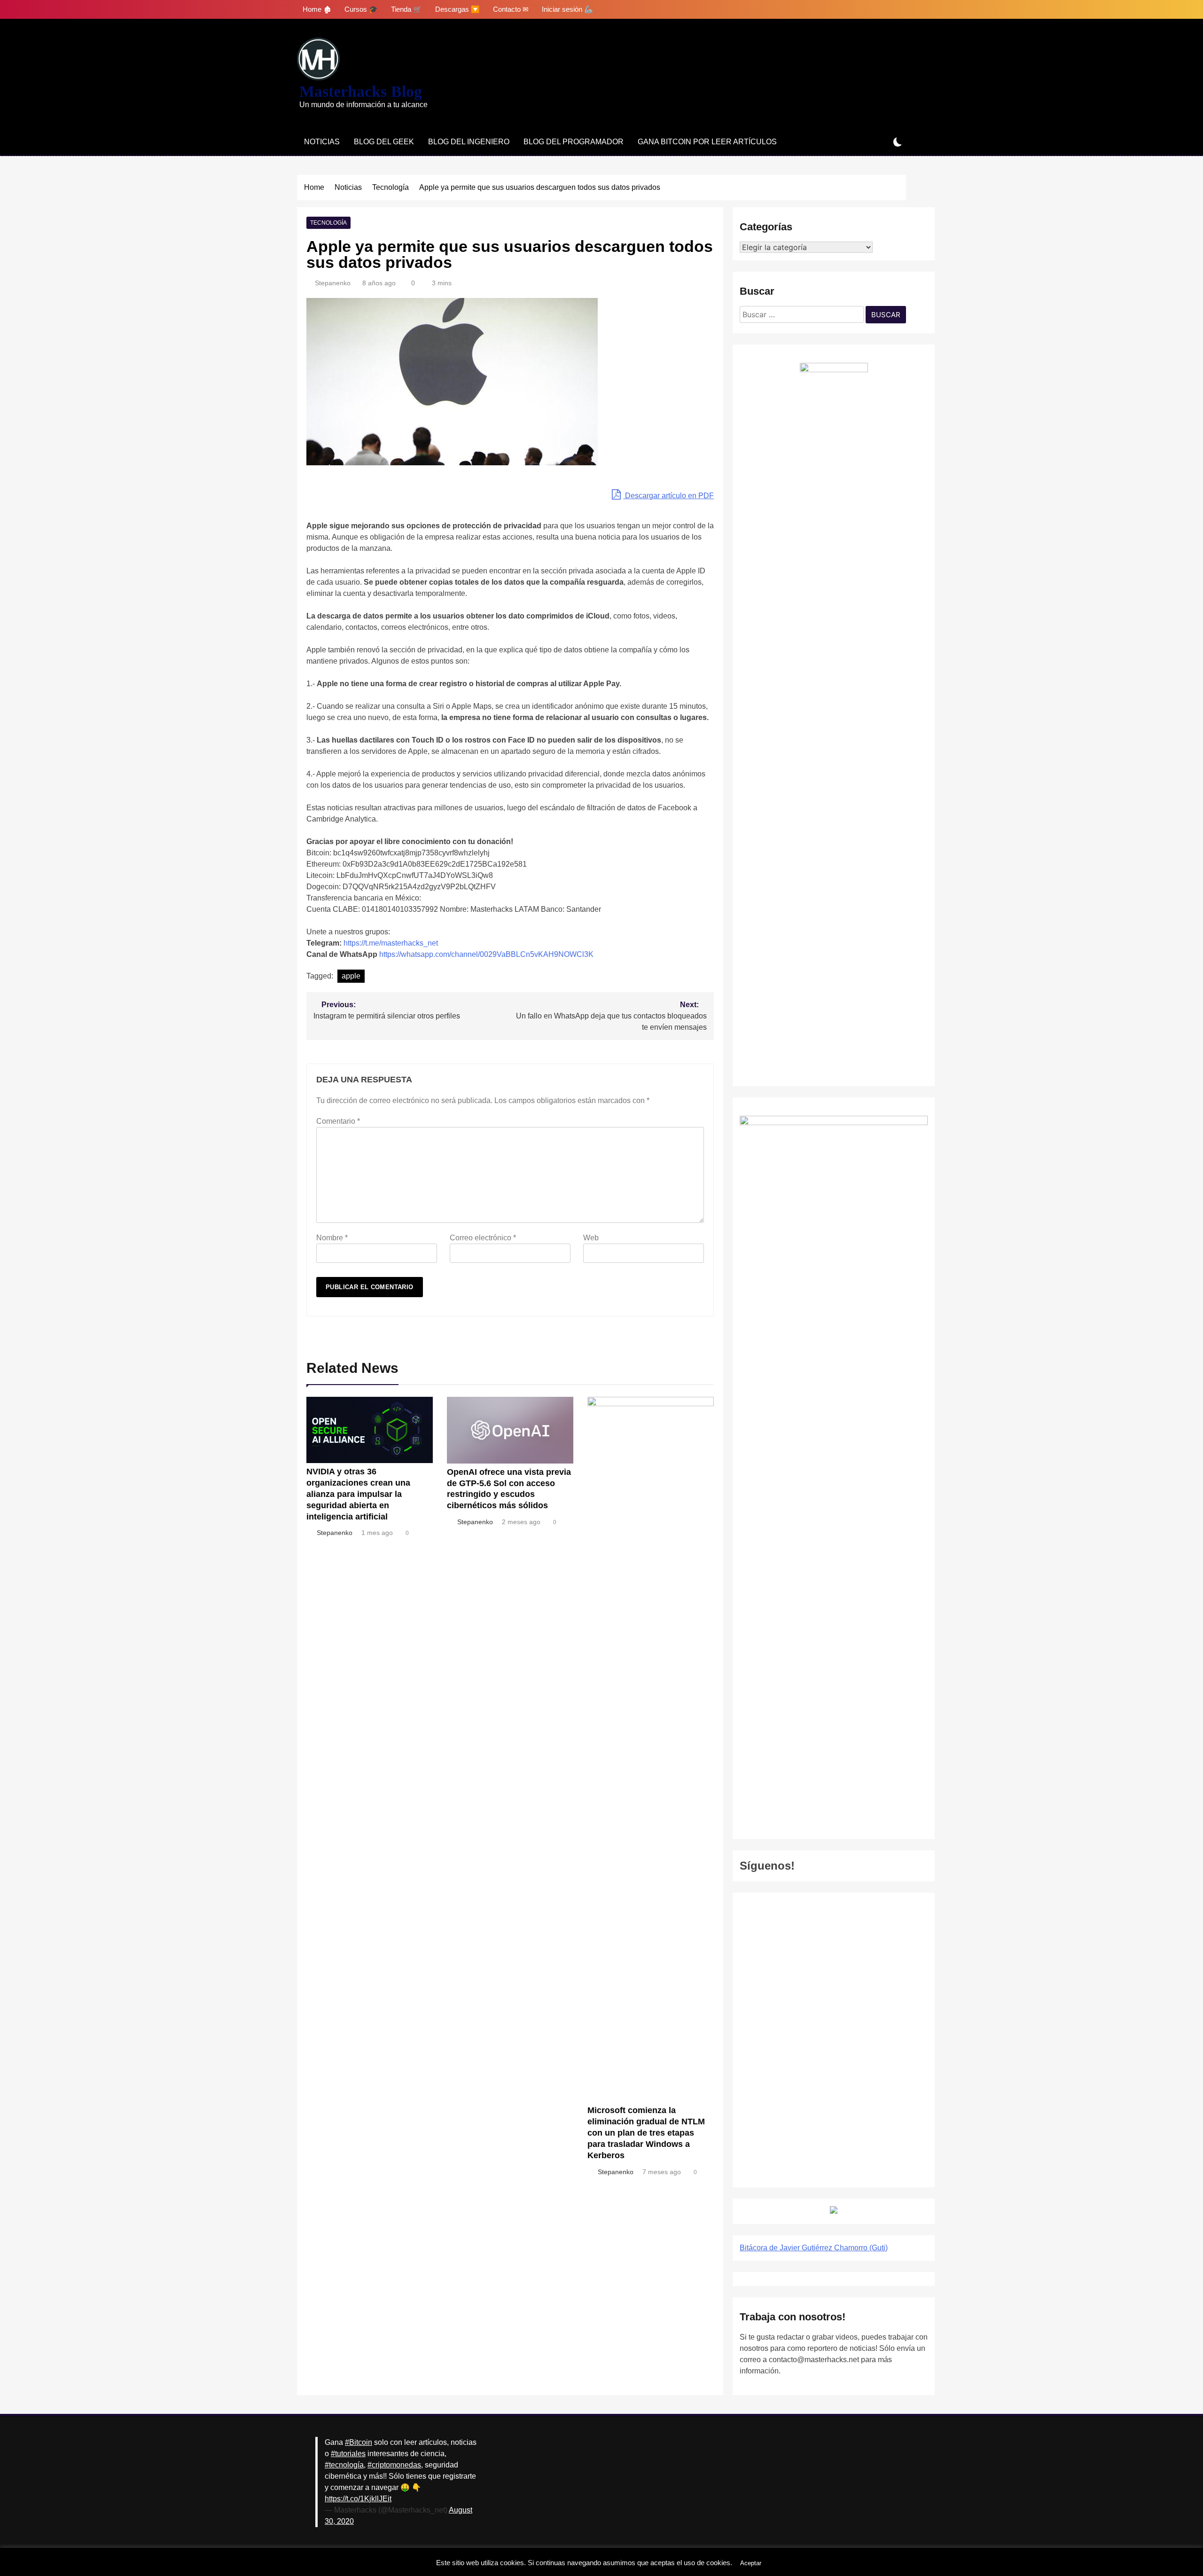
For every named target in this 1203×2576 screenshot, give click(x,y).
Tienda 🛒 (406, 9)
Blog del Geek (384, 142)
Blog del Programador (574, 142)
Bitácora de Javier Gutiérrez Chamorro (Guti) (814, 2248)
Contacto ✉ (511, 9)
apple (351, 976)
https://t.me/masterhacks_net (391, 943)
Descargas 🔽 (457, 9)
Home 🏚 (317, 9)
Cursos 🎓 (361, 9)
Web (591, 1238)
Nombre (332, 1238)
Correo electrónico (483, 1238)
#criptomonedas (394, 2465)
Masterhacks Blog (361, 91)
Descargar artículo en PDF (668, 496)
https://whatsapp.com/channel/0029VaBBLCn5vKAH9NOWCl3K (486, 954)
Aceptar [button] (751, 2563)
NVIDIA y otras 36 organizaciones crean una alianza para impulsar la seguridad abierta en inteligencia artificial (358, 1494)
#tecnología (344, 2465)
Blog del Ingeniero (469, 142)
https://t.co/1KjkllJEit (358, 2499)
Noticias (322, 142)
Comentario (338, 1121)
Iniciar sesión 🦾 (567, 9)
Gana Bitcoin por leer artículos (707, 142)
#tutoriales (348, 2454)
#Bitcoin (359, 2442)
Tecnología (328, 223)
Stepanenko (333, 283)
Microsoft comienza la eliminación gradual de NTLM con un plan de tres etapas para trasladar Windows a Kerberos (646, 2133)
